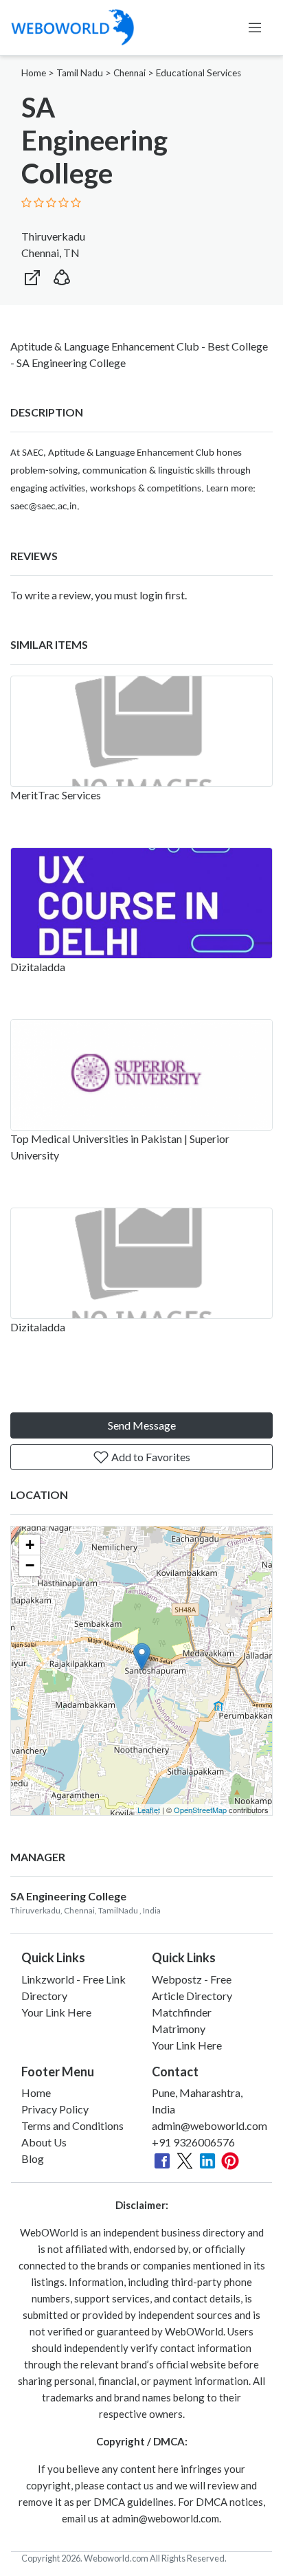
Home (34, 73)
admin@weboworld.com (210, 2125)
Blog (33, 2158)
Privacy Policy (55, 2109)
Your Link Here (56, 2012)
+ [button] (30, 1545)
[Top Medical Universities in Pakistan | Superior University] (141, 1075)
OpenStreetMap (200, 1810)
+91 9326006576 (193, 2142)
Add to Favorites (150, 1457)
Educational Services (199, 73)
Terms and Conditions (72, 2125)
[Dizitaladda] (141, 903)
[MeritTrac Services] (141, 731)
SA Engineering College (68, 1896)
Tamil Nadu (80, 73)
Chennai (129, 73)
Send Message (142, 1425)
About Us (44, 2142)
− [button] (30, 1565)
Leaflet (149, 1810)
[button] (62, 275)
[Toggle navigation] (255, 27)
